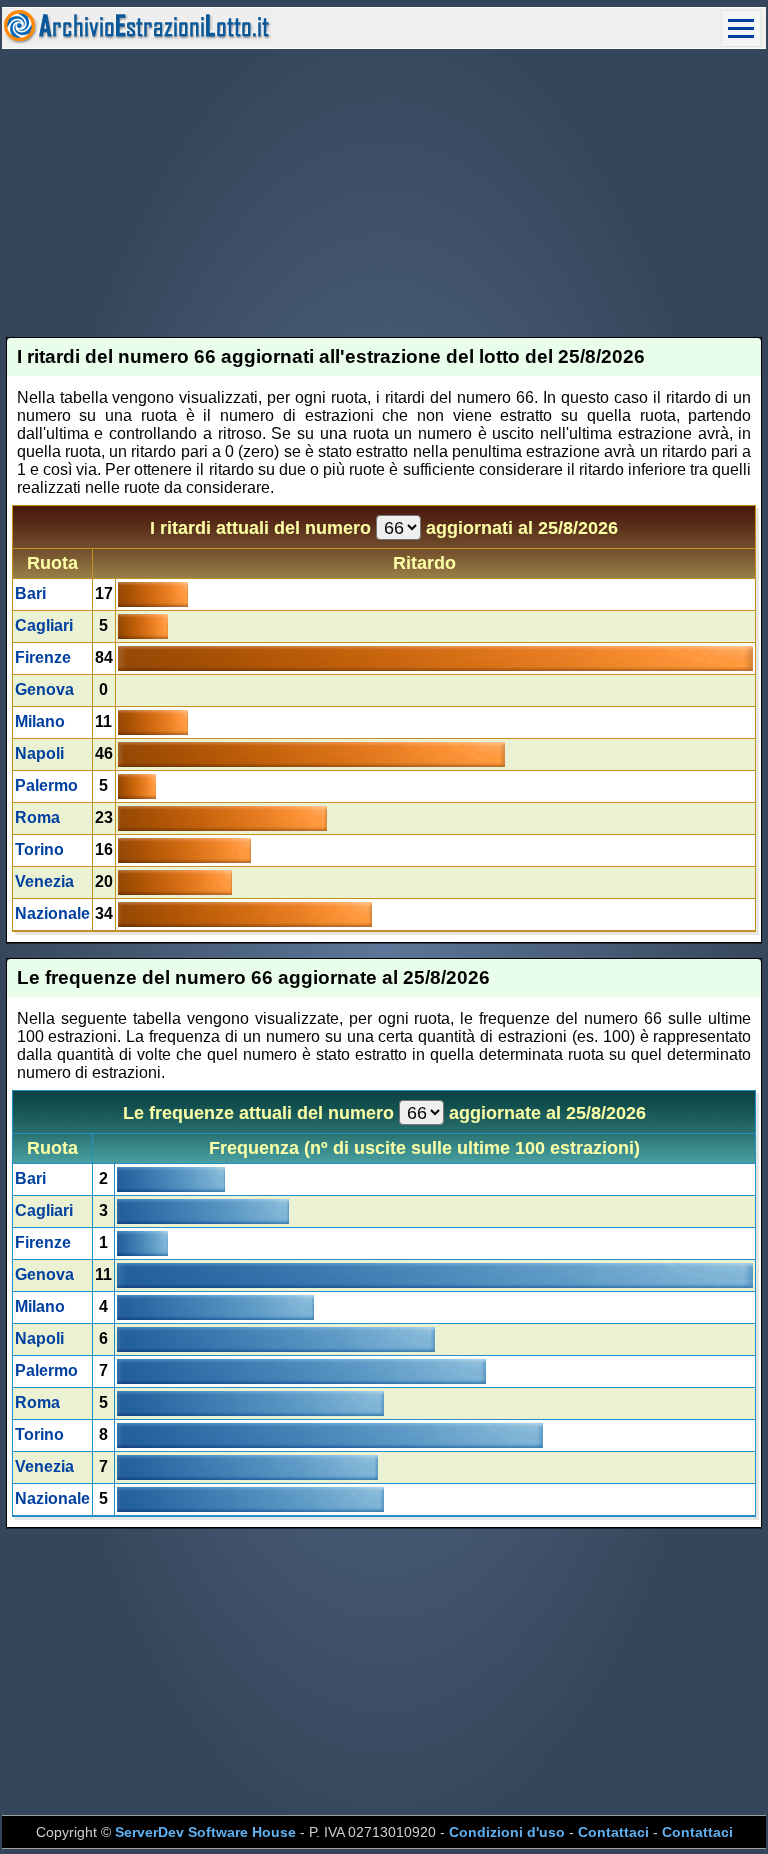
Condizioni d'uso (507, 1832)
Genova (44, 689)
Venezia (44, 881)
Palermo (46, 785)
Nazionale (52, 913)
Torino (39, 849)
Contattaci (613, 1832)
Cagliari (44, 625)
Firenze (43, 657)
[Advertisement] (384, 193)
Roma (37, 817)
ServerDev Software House (205, 1832)
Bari (30, 593)
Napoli (39, 753)
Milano (40, 721)
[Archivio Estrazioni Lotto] (137, 38)
